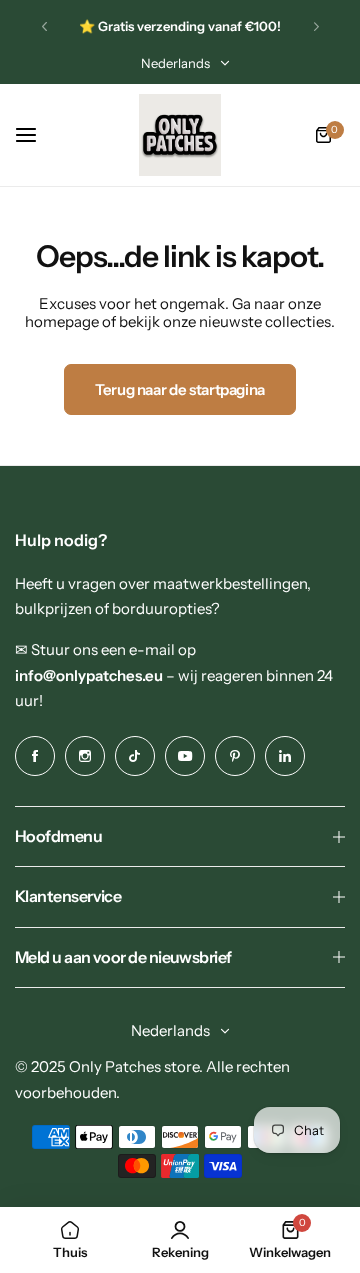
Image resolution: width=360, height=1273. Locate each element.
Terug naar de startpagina (180, 389)
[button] (44, 26)
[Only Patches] (180, 135)
